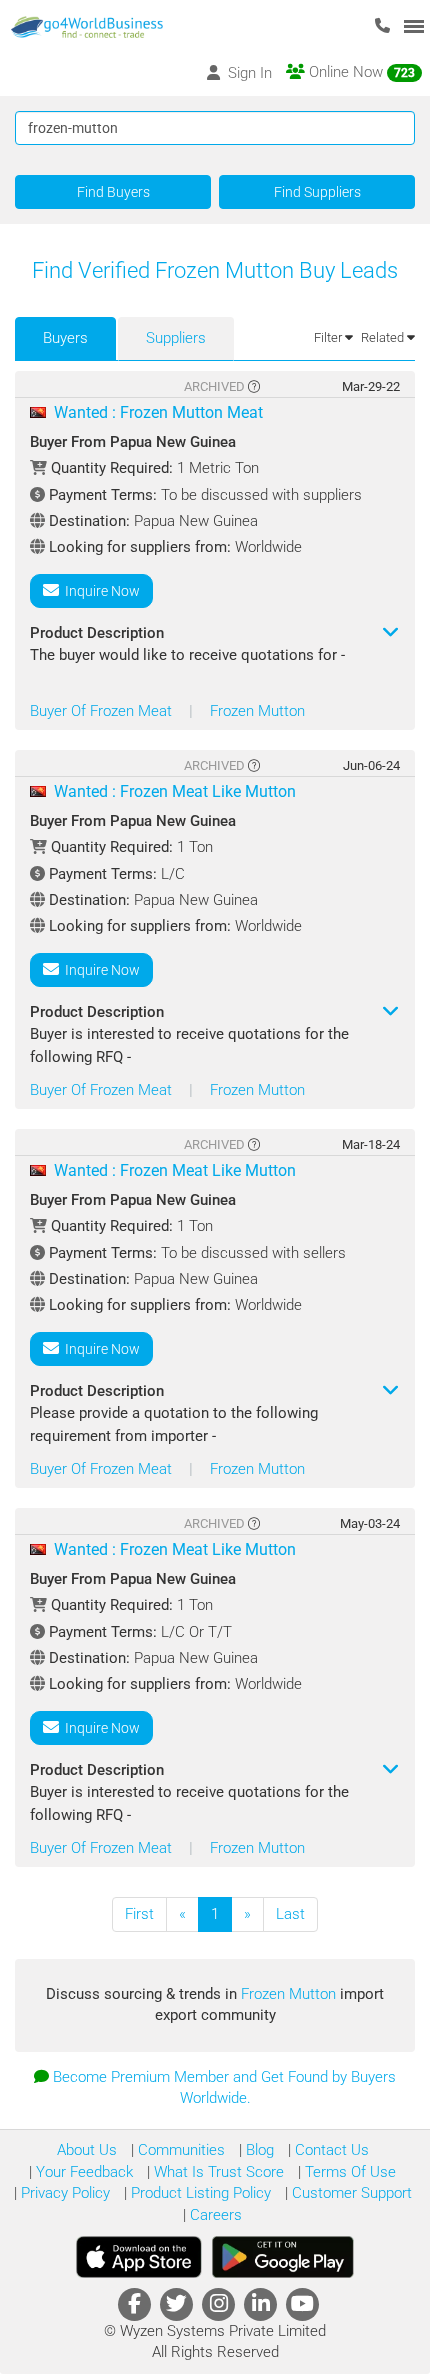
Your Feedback (82, 2172)
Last (290, 1914)
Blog (258, 2150)
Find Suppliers (317, 192)
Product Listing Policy (199, 2193)
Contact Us (330, 2150)
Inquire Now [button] (99, 591)
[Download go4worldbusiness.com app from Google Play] (283, 2257)
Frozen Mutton (257, 711)
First (139, 1914)
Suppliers (176, 338)
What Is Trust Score (217, 2172)
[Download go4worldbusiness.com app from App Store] (139, 2257)
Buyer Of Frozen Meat (103, 711)
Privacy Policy (63, 2193)
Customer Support (350, 2193)
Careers (214, 2215)
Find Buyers (113, 192)
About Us (87, 2150)
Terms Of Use (348, 2172)
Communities (179, 2150)
